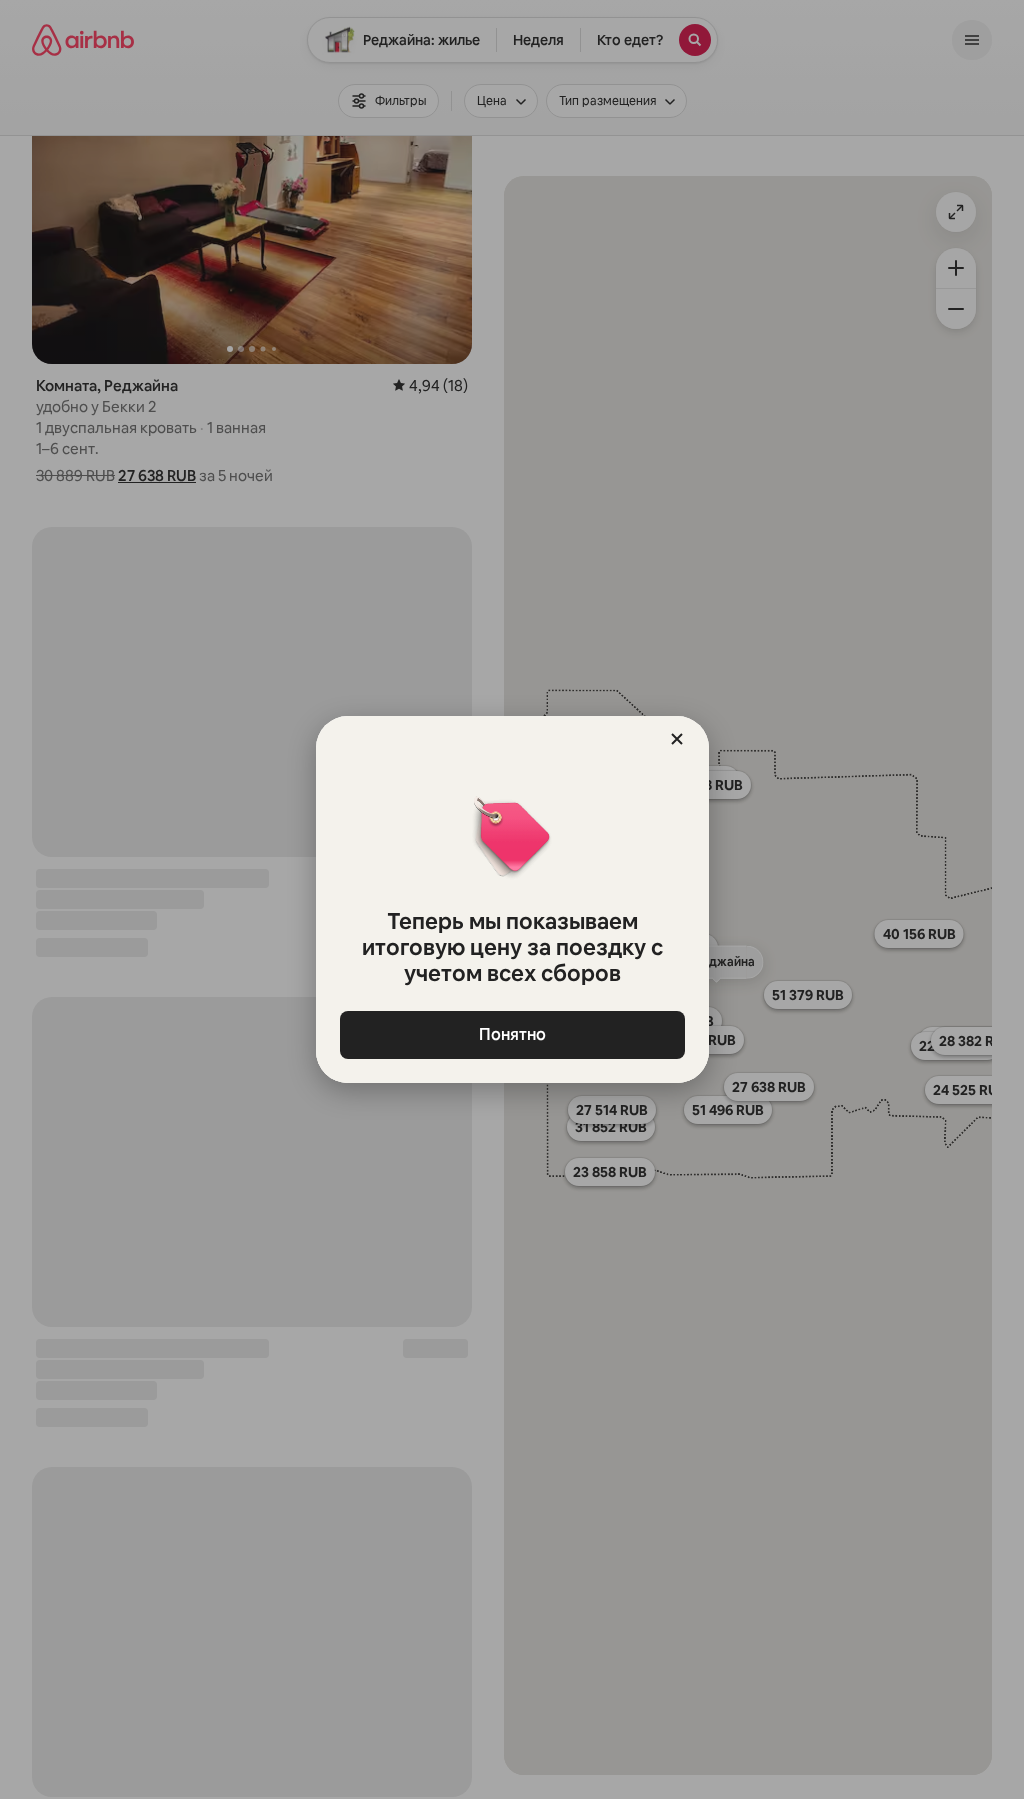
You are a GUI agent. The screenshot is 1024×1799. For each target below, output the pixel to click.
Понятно (512, 1034)
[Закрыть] (677, 739)
